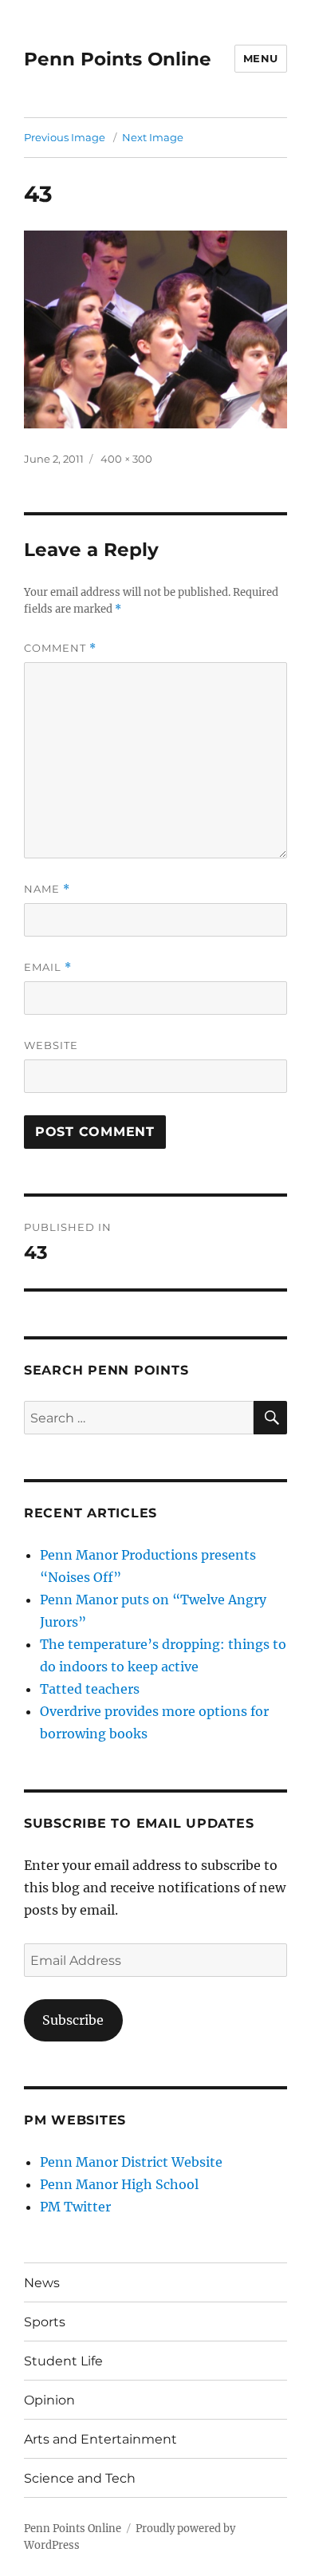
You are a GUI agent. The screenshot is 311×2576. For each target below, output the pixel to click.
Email (48, 967)
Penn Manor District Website (131, 2162)
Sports (45, 2322)
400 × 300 (126, 459)
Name (47, 889)
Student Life (63, 2361)
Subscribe (73, 2020)
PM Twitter (75, 2207)
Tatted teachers (90, 1689)
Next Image (153, 137)
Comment (60, 648)
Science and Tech (80, 2478)
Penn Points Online (118, 59)
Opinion (49, 2400)
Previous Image (65, 137)
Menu (261, 58)
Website (51, 1045)
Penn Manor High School (119, 2184)
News (42, 2283)
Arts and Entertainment (100, 2439)
